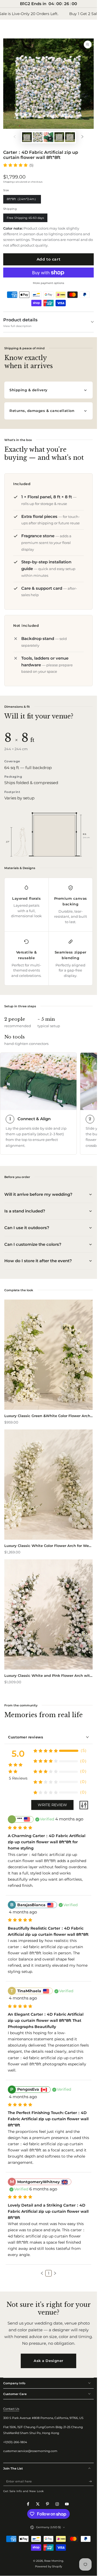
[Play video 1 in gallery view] (48, 137)
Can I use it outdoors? (27, 1228)
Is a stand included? (25, 1211)
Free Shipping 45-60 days (25, 219)
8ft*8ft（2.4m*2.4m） (22, 200)
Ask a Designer (48, 2361)
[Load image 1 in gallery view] (27, 137)
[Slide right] (82, 137)
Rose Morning (54, 2561)
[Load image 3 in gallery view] (59, 137)
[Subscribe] (91, 2481)
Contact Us (11, 2409)
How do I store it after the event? (38, 1261)
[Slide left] (15, 137)
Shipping (8, 182)
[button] (42, 2273)
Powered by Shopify (48, 2566)
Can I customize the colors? (33, 1244)
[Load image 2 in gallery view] (38, 137)
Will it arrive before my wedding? (38, 1194)
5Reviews (18, 1778)
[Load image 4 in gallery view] (70, 137)
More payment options (48, 283)
